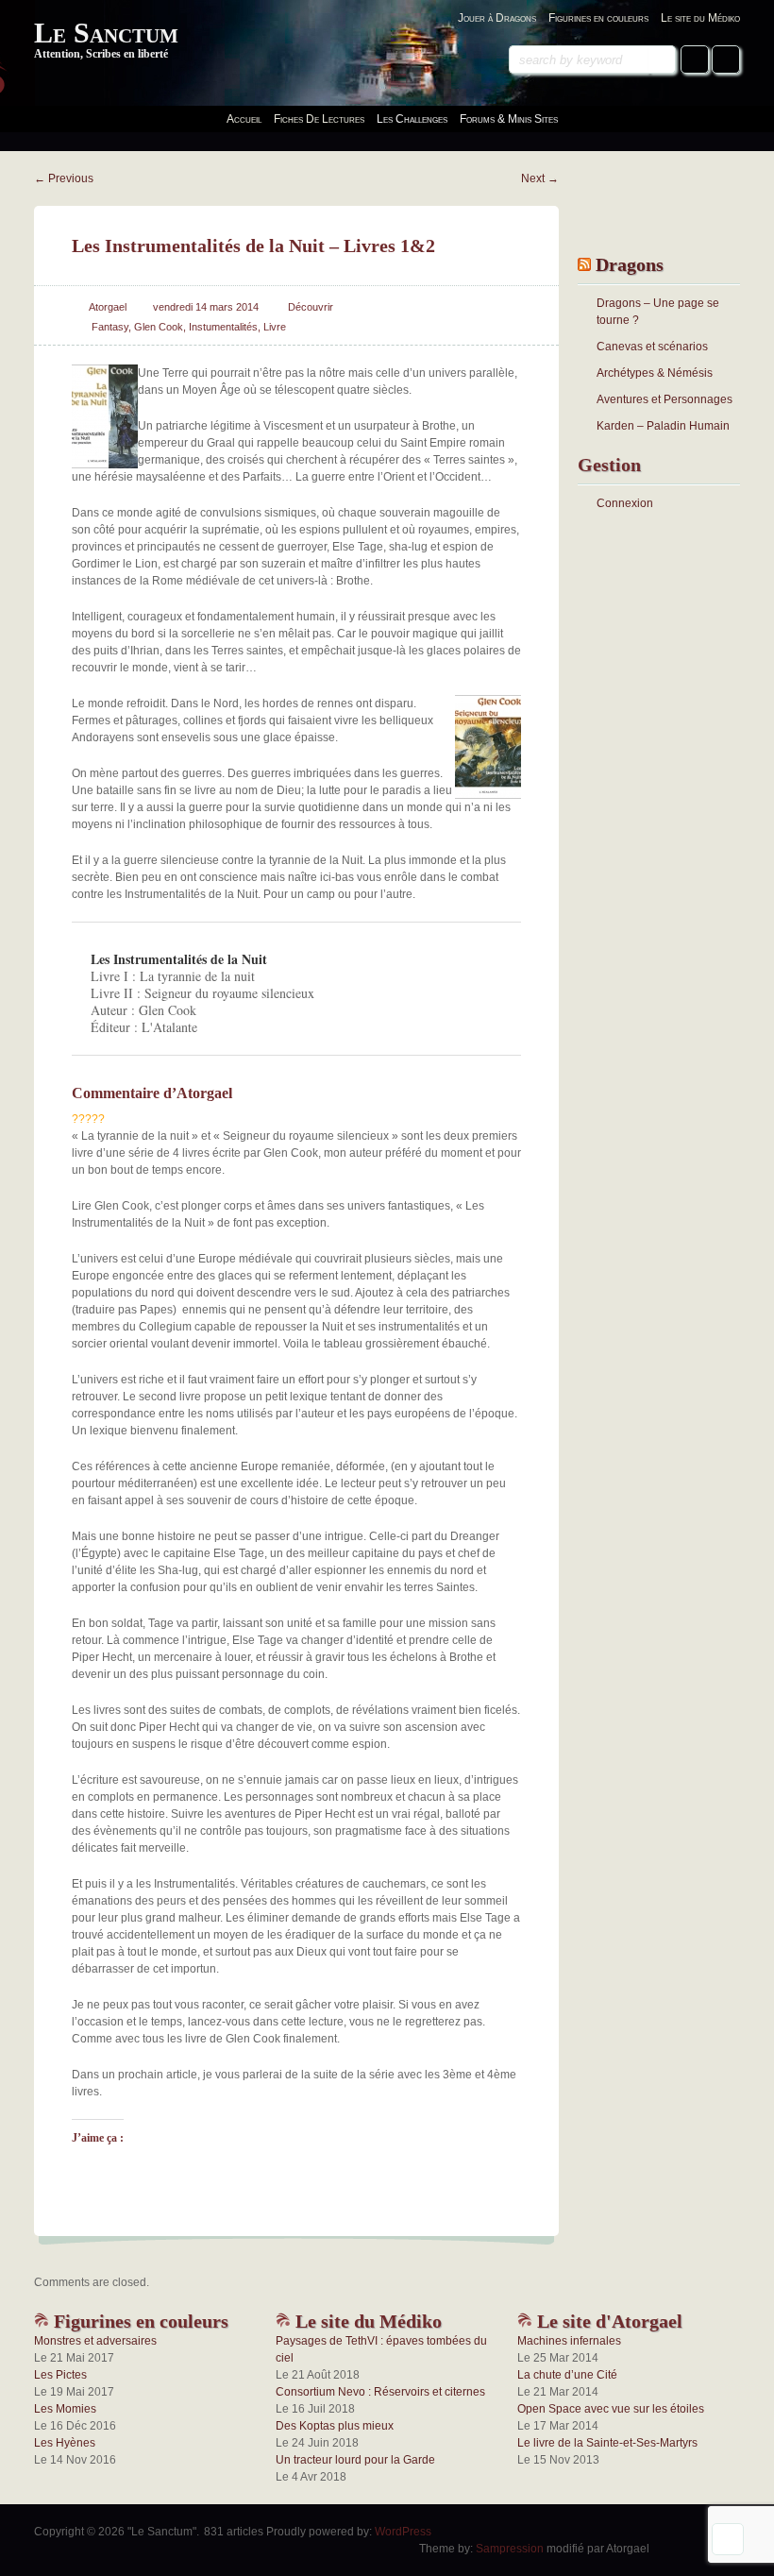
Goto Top (728, 2539)
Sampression (510, 2549)
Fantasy (110, 327)
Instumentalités (223, 327)
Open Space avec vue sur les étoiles (611, 2409)
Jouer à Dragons (497, 18)
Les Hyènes (65, 2443)
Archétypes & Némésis (655, 373)
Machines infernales (569, 2341)
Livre (275, 327)
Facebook (695, 59)
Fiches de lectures (319, 119)
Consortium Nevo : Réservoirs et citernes (380, 2392)
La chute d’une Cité (567, 2375)
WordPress (403, 2532)
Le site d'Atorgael (607, 2321)
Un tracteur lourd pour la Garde (355, 2460)
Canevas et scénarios (652, 347)
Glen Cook (159, 327)
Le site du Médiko (700, 18)
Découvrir (311, 307)
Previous (64, 178)
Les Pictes (60, 2375)
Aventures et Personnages (665, 399)
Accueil (244, 119)
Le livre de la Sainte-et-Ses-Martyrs (607, 2443)
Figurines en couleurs (598, 18)
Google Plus (726, 59)
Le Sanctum (106, 33)
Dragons (630, 264)
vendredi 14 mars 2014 (206, 307)
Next (540, 178)
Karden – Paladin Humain (663, 426)
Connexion (625, 503)
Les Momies (65, 2409)
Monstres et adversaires (95, 2341)
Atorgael (108, 307)
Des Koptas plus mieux (335, 2426)
